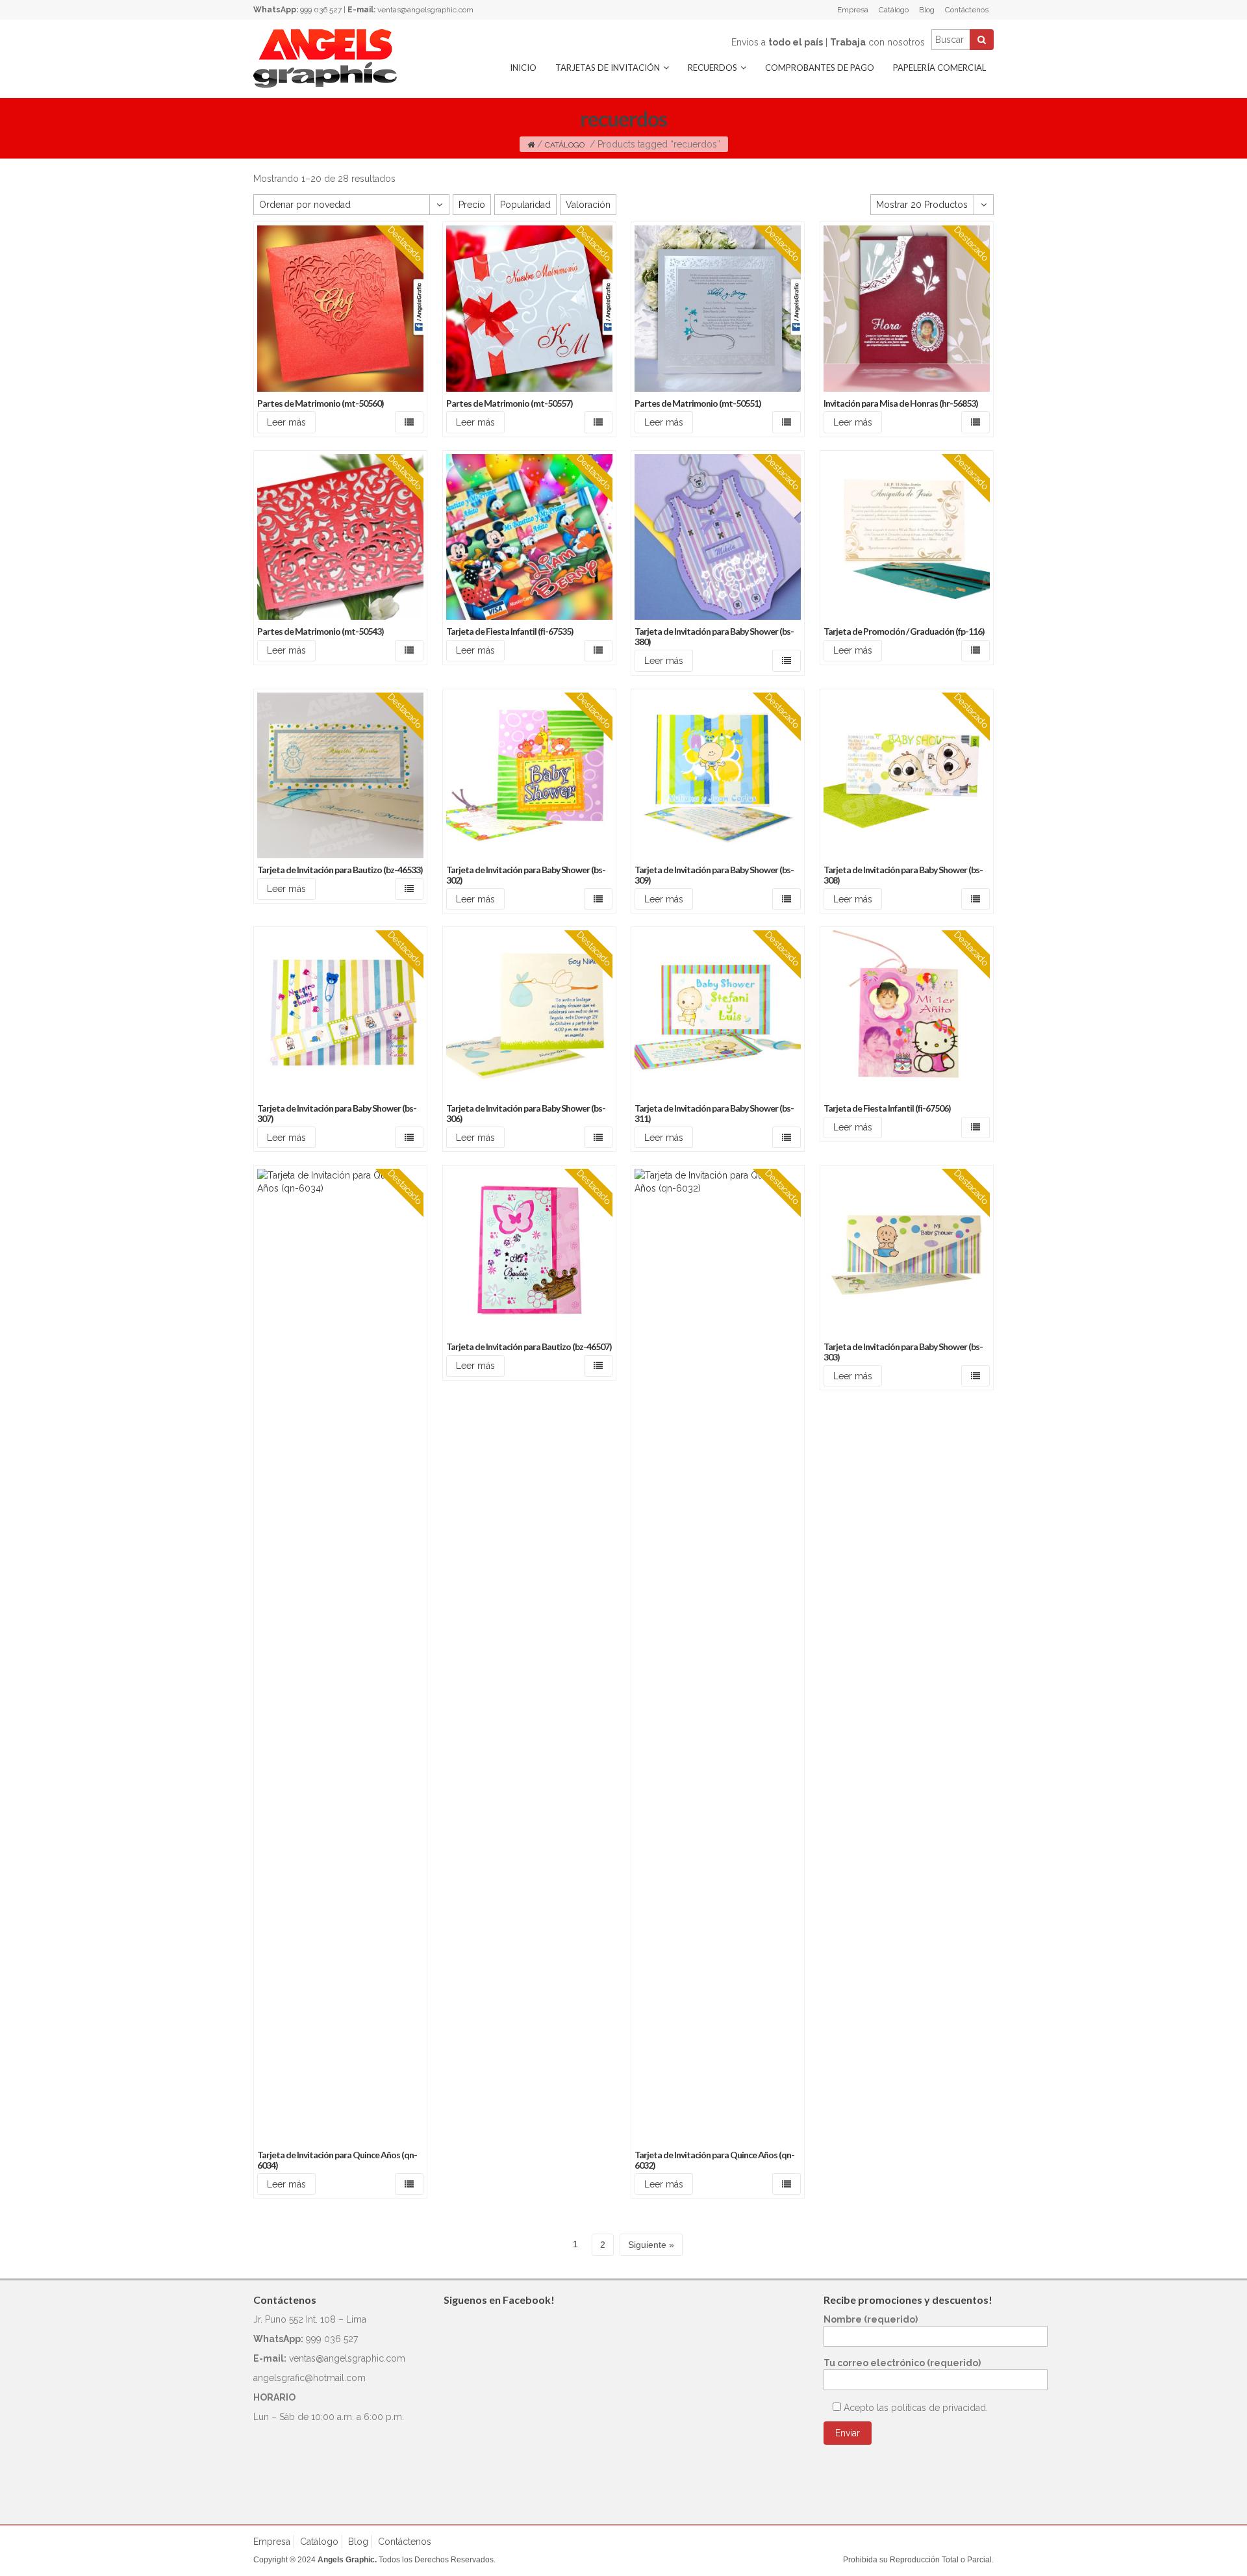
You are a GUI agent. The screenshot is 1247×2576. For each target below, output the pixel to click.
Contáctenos (967, 10)
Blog (927, 10)
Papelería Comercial (939, 68)
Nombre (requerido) (871, 2319)
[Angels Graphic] (325, 58)
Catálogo (894, 10)
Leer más (286, 422)
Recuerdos (712, 68)
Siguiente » (651, 2245)
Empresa (853, 10)
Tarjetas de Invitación (608, 68)
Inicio (523, 68)
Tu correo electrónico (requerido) (902, 2363)
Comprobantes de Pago (820, 68)
